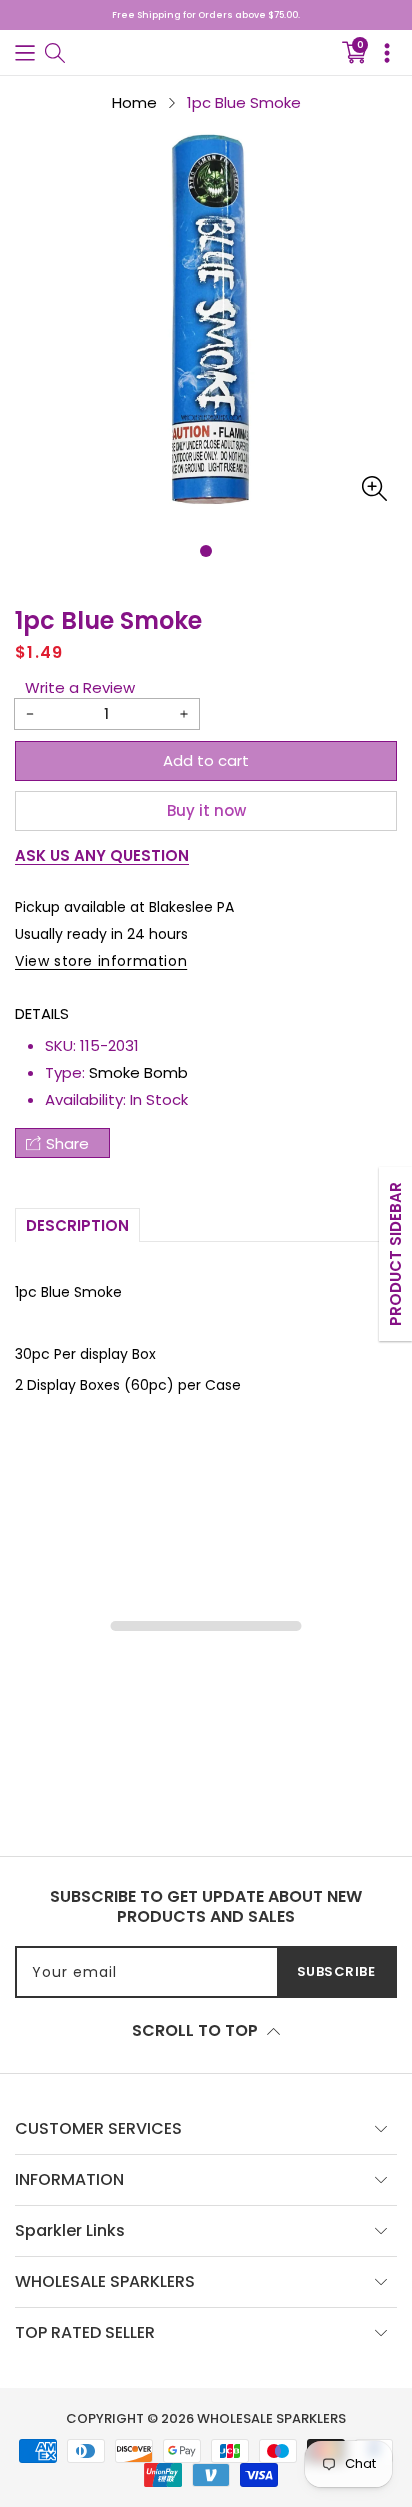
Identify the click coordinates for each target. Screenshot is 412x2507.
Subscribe (336, 1971)
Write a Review (80, 687)
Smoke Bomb (138, 1072)
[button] (25, 52)
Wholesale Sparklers (271, 2418)
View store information (101, 961)
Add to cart (206, 760)
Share (67, 1143)
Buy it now (206, 810)
